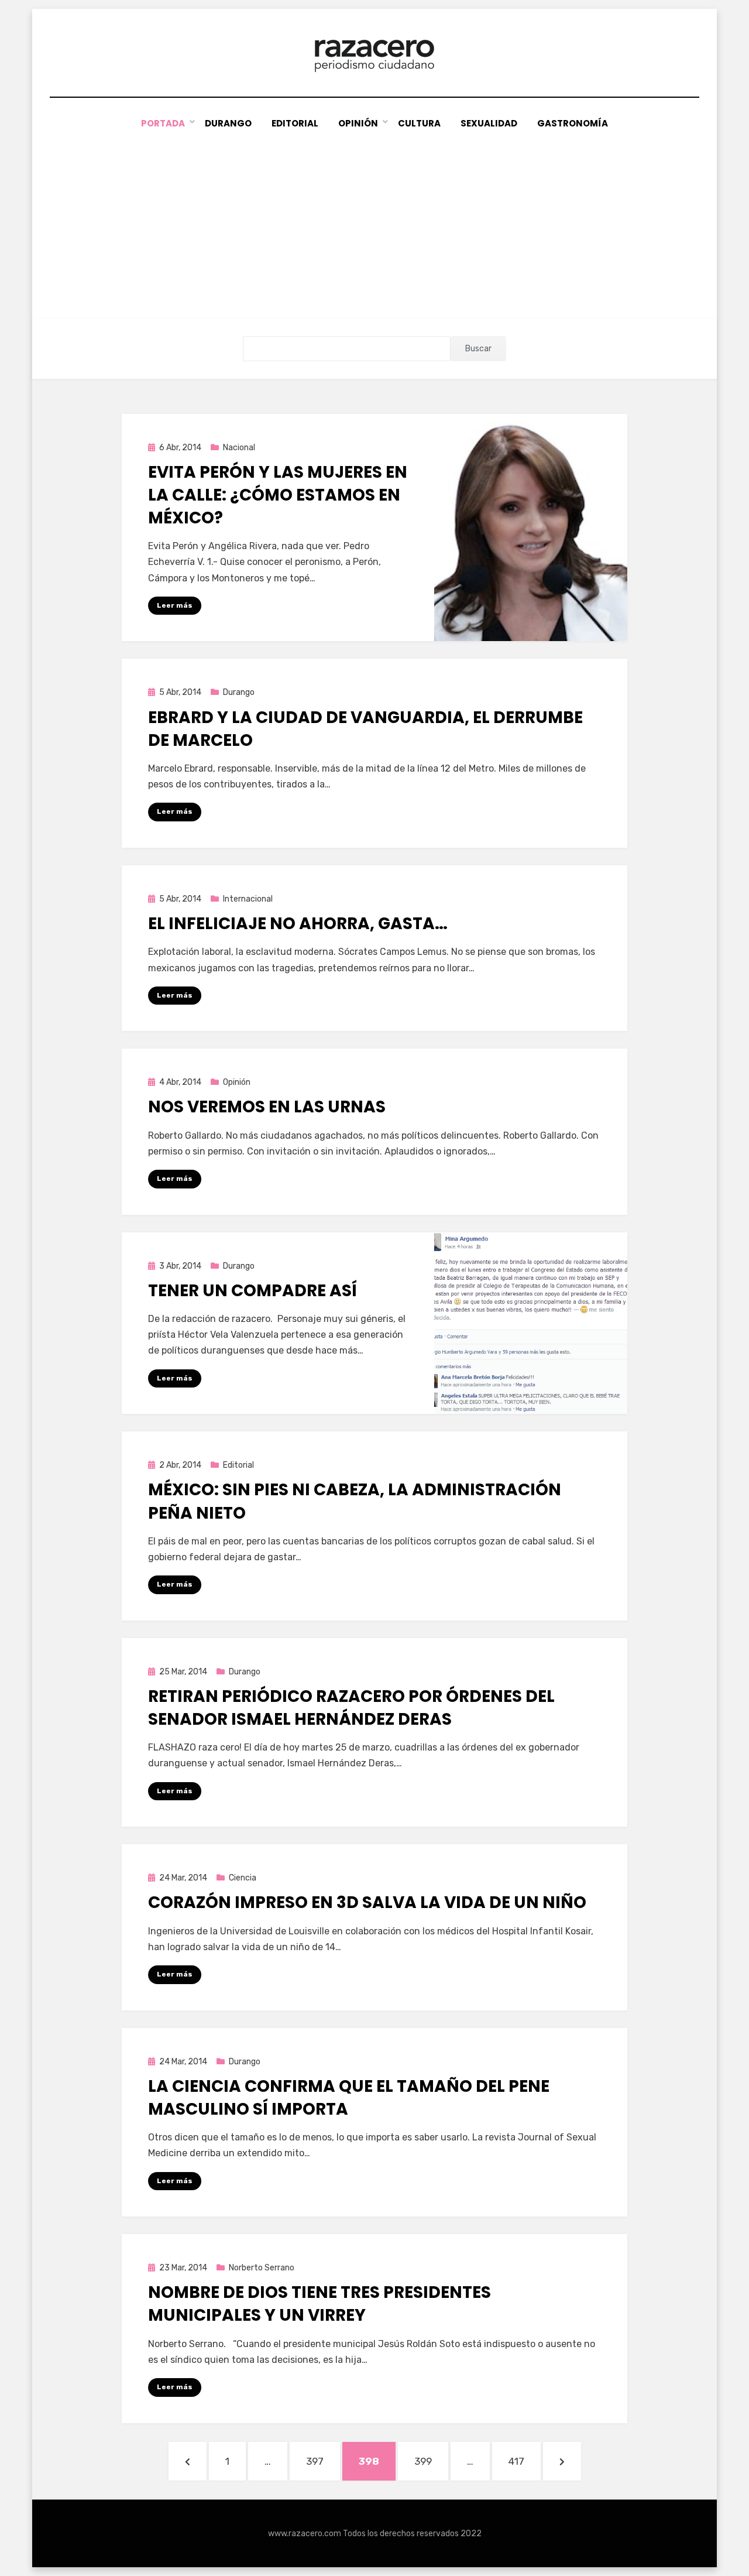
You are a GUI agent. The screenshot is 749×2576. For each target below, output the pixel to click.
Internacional (248, 899)
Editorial (295, 123)
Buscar (478, 349)
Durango (228, 123)
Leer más (175, 605)
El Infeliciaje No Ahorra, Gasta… (298, 924)
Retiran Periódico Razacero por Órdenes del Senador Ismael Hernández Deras (351, 1708)
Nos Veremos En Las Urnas (267, 1107)
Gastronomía (573, 123)
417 (524, 2461)
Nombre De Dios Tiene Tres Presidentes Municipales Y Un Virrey (319, 2304)
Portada (163, 123)
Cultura (419, 123)
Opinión (358, 123)
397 (322, 2461)
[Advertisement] (374, 219)
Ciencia (243, 1878)
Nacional (239, 448)
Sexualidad (489, 123)
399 (431, 2461)
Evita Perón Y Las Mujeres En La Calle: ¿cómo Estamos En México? (278, 495)
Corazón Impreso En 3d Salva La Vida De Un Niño (367, 1902)
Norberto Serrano (262, 2268)
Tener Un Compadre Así (252, 1291)
